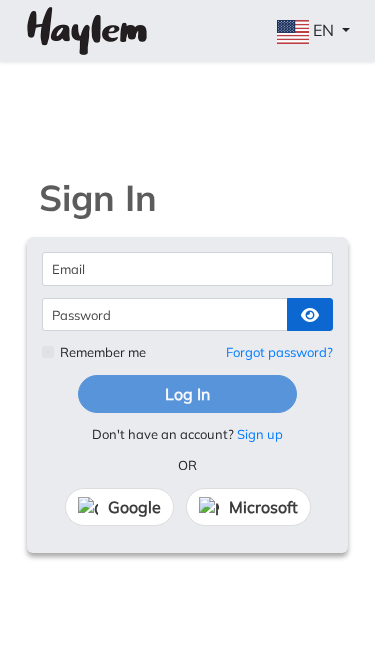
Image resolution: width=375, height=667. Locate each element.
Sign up (260, 434)
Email (68, 269)
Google (134, 507)
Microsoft (263, 507)
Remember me (103, 352)
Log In (187, 394)
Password (81, 315)
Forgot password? (279, 352)
